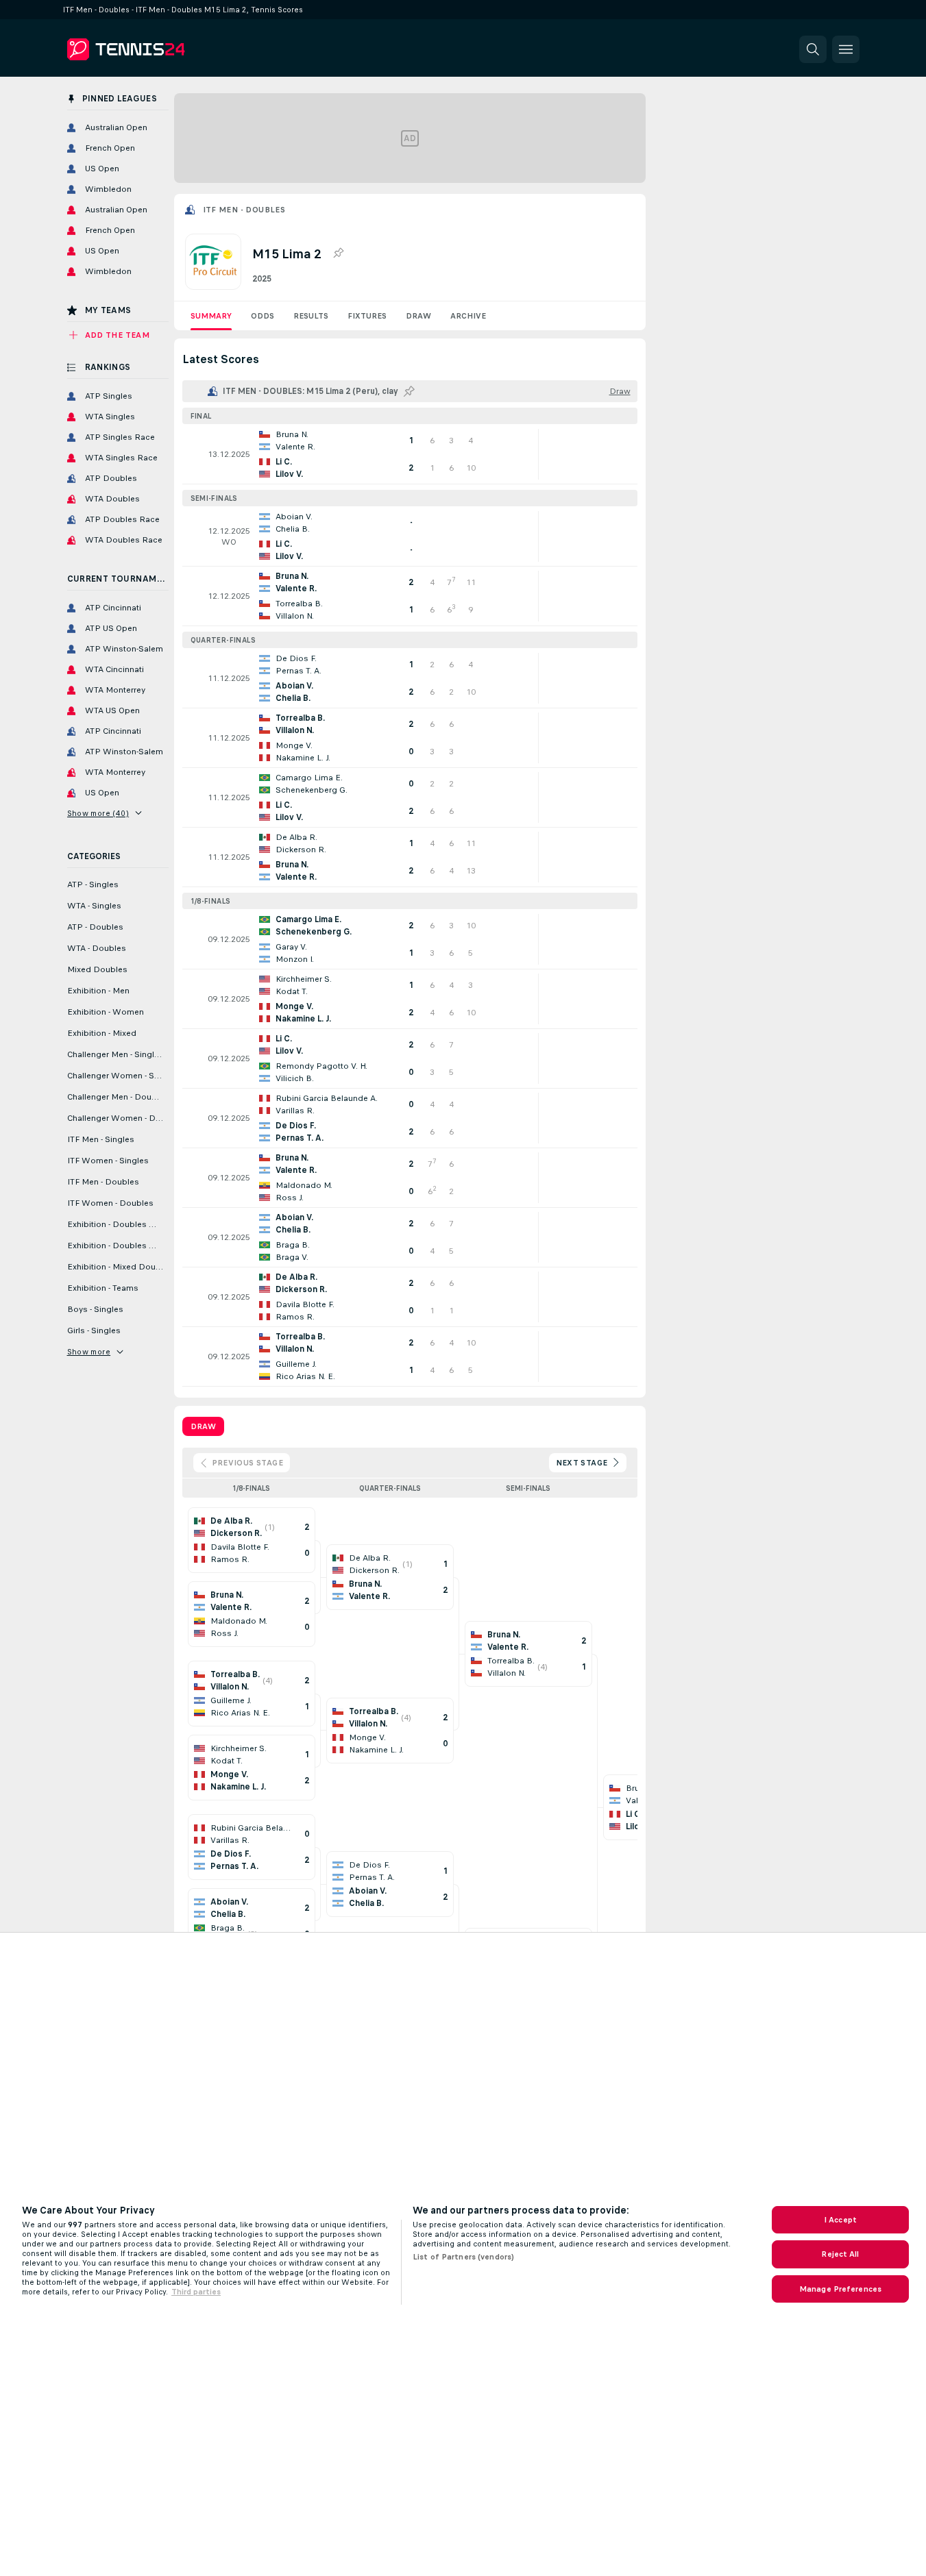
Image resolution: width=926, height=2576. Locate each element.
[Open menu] (846, 49)
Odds (263, 316)
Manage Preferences (840, 2289)
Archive (468, 316)
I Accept (840, 2220)
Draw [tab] (203, 1426)
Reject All (840, 2254)
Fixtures (367, 316)
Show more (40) (98, 813)
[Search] (813, 49)
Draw (418, 316)
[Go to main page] (161, 49)
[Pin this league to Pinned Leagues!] (338, 253)
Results (311, 316)
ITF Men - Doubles (244, 210)
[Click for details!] (410, 454)
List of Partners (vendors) (463, 2257)
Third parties (196, 2292)
